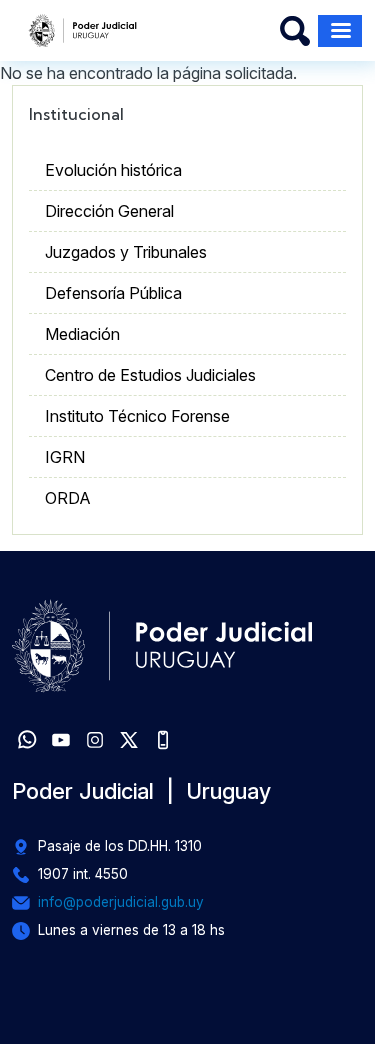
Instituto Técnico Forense (137, 416)
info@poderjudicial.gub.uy (121, 902)
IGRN (65, 457)
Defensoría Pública (113, 293)
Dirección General (109, 211)
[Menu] (340, 31)
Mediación (82, 334)
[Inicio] (83, 30)
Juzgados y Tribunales (126, 252)
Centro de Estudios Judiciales (150, 375)
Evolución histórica (113, 170)
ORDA (68, 498)
